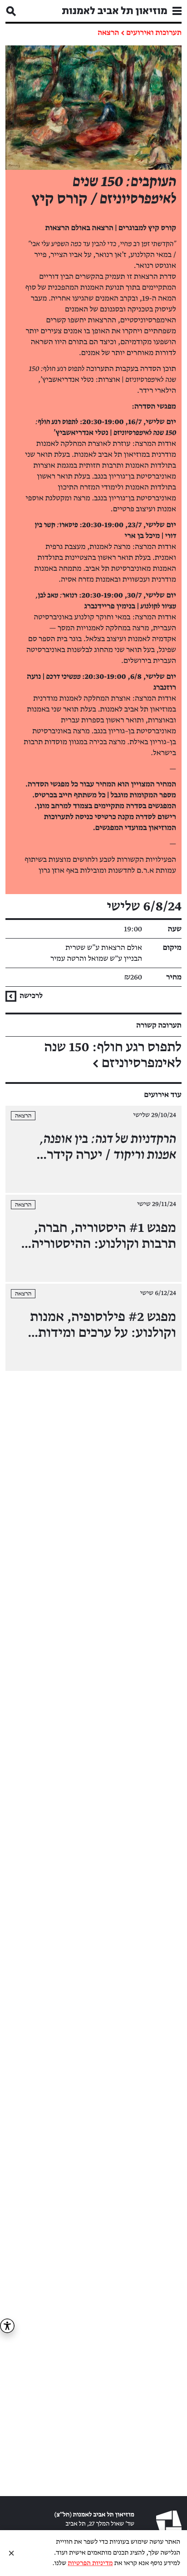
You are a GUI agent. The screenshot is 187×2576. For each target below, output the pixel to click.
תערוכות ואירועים (154, 33)
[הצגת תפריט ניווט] (177, 11)
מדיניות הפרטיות (90, 2564)
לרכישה (30, 996)
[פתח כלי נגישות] (7, 2326)
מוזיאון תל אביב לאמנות (115, 11)
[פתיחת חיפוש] (11, 11)
